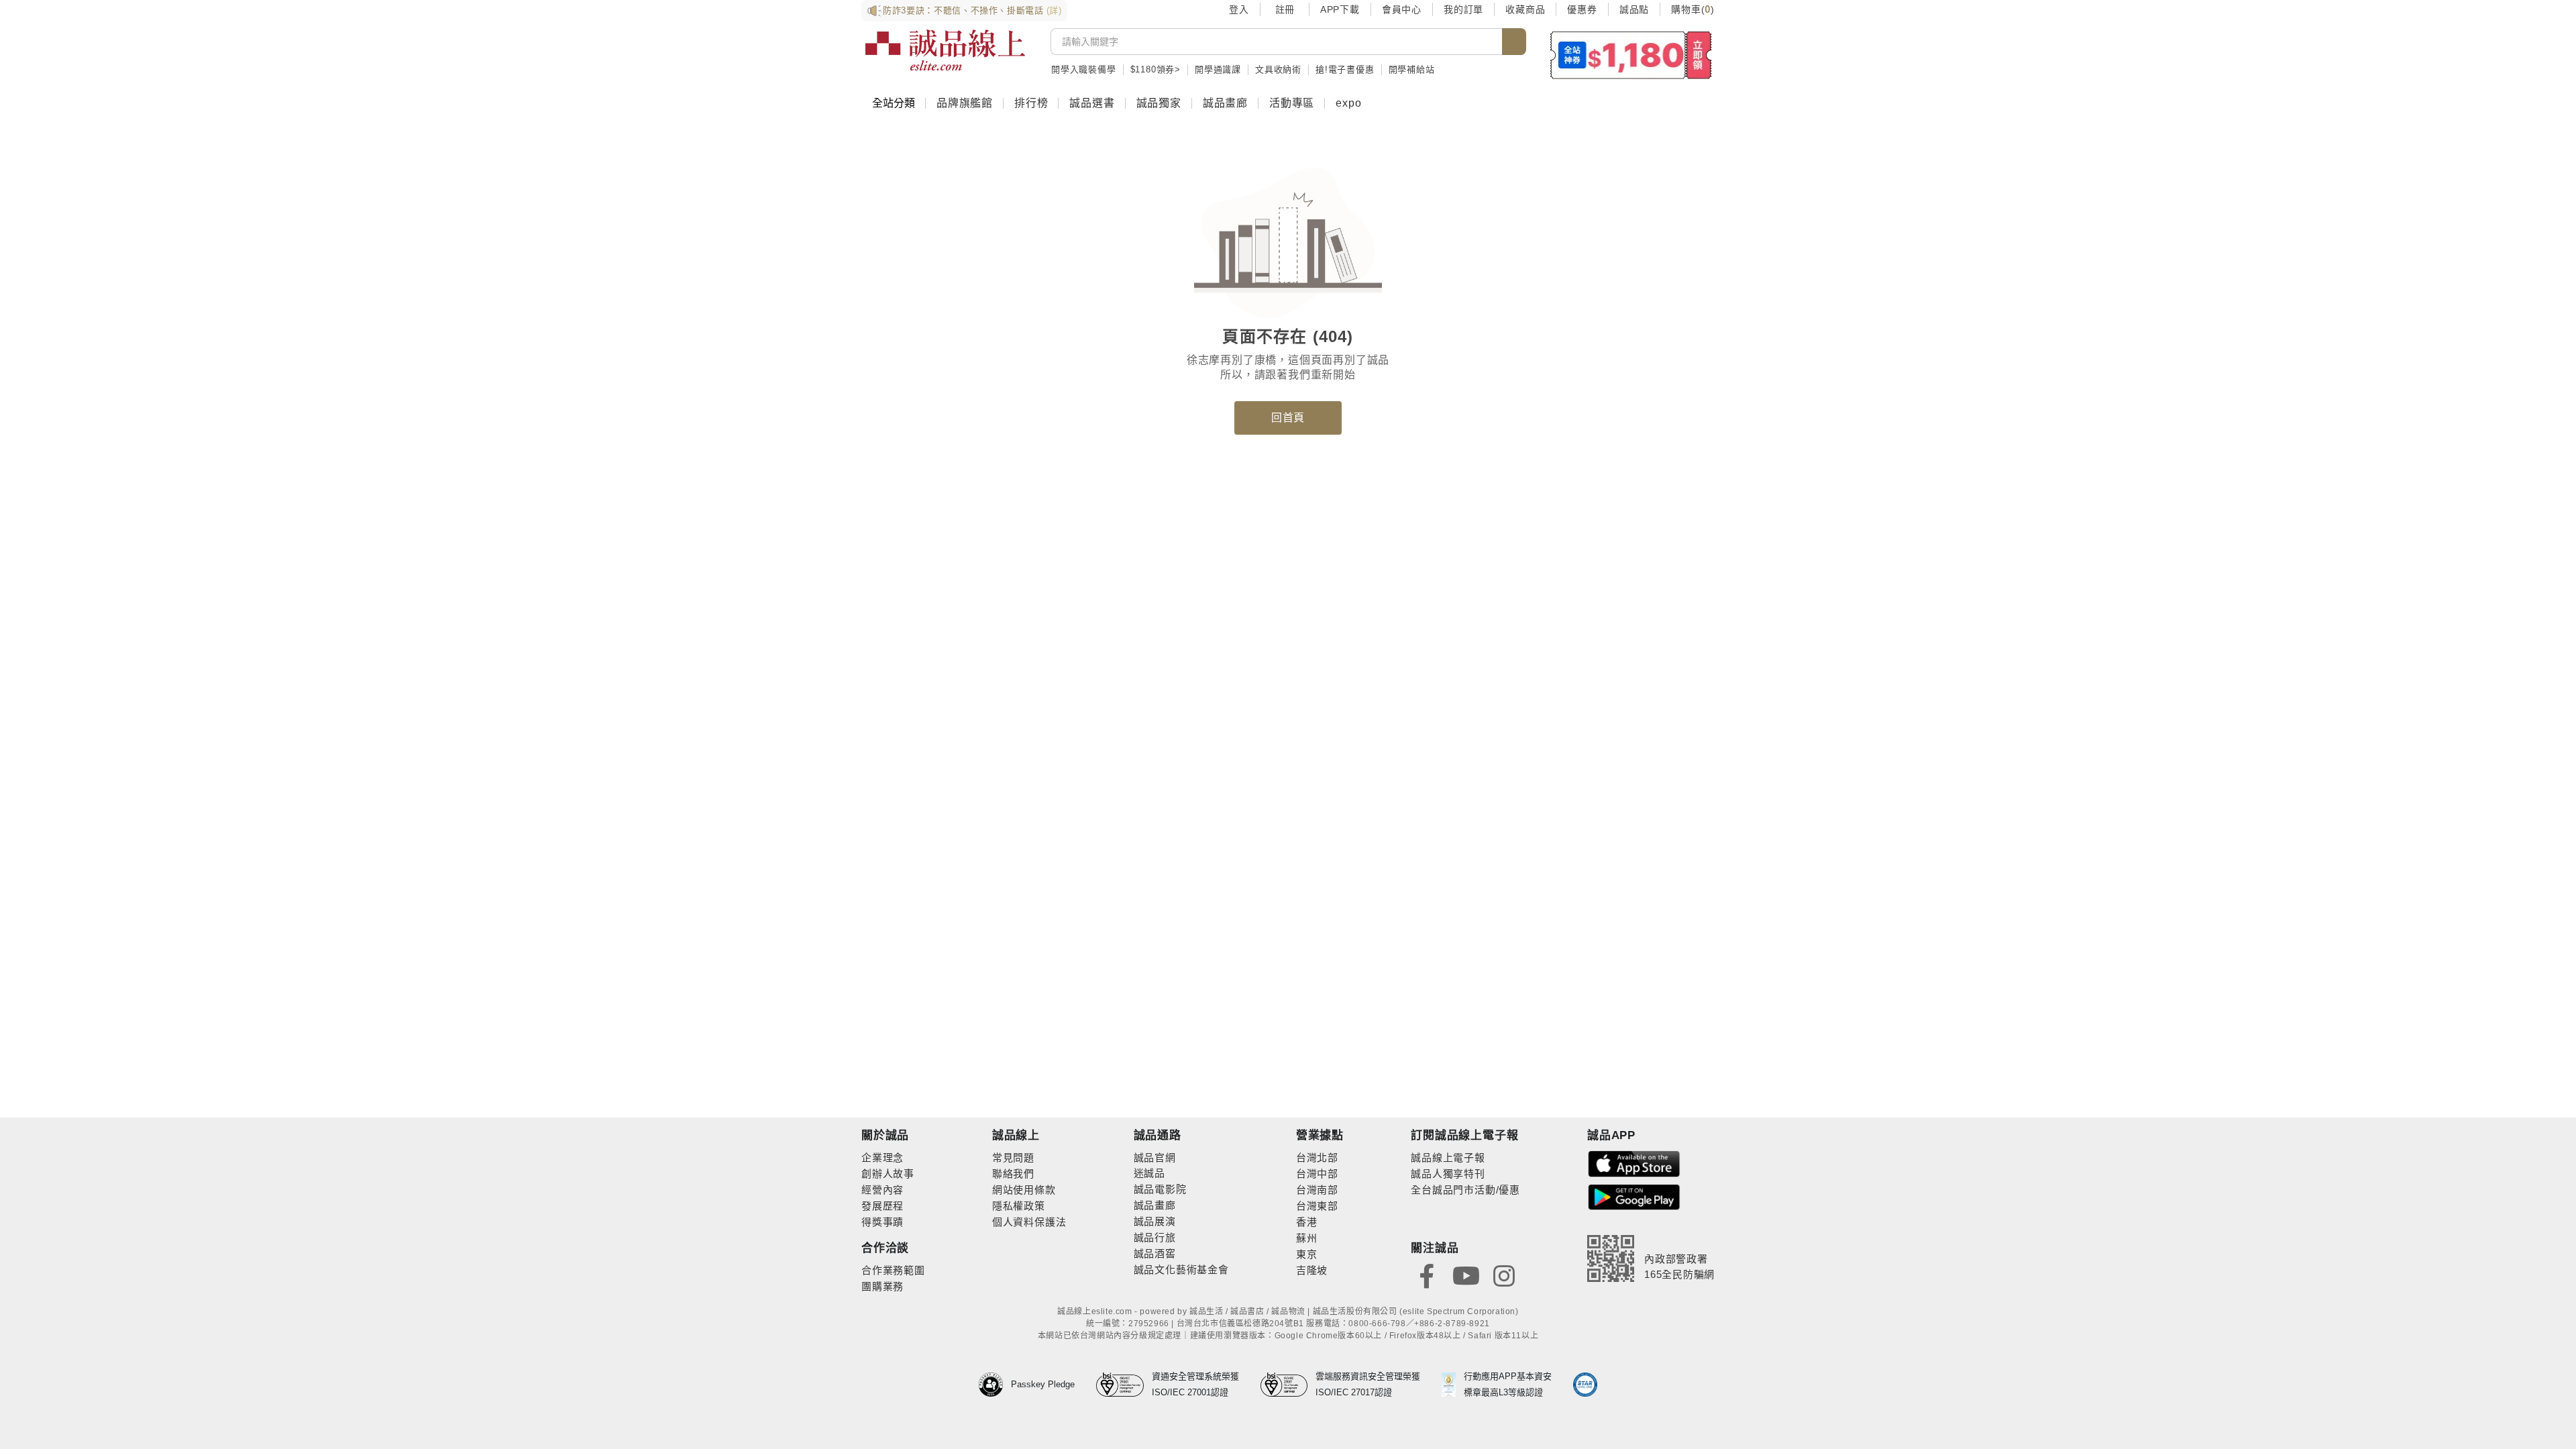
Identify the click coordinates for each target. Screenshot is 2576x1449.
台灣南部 (1317, 1190)
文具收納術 (1278, 69)
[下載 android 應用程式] (1634, 1196)
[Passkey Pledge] (995, 1385)
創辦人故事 (888, 1174)
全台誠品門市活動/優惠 (1465, 1190)
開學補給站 (1412, 69)
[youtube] (1466, 1275)
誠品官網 (1155, 1158)
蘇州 (1307, 1238)
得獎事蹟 (882, 1222)
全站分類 (894, 103)
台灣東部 (1317, 1206)
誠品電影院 (1160, 1189)
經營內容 (882, 1190)
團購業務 (882, 1286)
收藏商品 (1525, 9)
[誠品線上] (945, 50)
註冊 (1285, 9)
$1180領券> (1156, 69)
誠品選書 (1092, 103)
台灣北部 (1317, 1158)
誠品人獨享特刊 (1448, 1174)
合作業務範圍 (893, 1270)
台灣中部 (1317, 1174)
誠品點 (1634, 9)
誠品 (1155, 1173)
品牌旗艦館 (965, 103)
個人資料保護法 (1029, 1222)
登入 (1239, 9)
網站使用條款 (1024, 1190)
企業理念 (882, 1158)
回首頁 (1288, 418)
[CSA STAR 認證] (1585, 1385)
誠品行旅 (1155, 1237)
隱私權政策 (1019, 1206)
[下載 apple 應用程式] (1634, 1163)
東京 (1307, 1254)
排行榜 (1031, 103)
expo (1348, 103)
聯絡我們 (1013, 1174)
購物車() (1693, 9)
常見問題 (1013, 1158)
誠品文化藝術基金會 (1181, 1270)
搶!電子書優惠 (1345, 69)
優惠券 (1582, 9)
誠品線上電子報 (1448, 1158)
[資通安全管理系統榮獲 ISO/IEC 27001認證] (1124, 1385)
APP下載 (1340, 9)
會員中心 (1402, 9)
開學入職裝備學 (1084, 69)
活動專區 (1292, 103)
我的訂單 (1463, 9)
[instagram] (1504, 1275)
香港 (1307, 1222)
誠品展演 (1155, 1221)
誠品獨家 (1159, 103)
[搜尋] (1514, 42)
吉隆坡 (1312, 1270)
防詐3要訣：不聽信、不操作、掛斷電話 (972, 10)
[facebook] (1427, 1275)
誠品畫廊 (1225, 103)
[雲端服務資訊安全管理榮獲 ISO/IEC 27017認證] (1288, 1385)
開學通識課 (1218, 69)
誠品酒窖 (1155, 1253)
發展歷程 (882, 1206)
